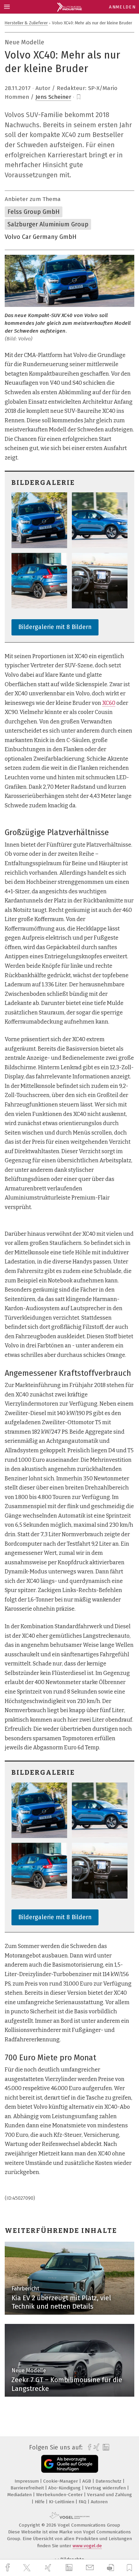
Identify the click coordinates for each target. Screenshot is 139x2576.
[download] (110, 2568)
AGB (87, 2481)
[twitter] (28, 2568)
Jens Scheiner (53, 97)
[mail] (91, 2568)
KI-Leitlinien (62, 2502)
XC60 (109, 703)
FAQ (83, 2502)
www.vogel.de (87, 2546)
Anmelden (122, 7)
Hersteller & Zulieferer (26, 23)
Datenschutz (109, 2481)
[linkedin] (70, 2568)
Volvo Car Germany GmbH (41, 237)
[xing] (49, 2568)
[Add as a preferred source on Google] (70, 2464)
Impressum (27, 2481)
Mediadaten (20, 2495)
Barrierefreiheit (28, 2488)
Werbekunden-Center (60, 2495)
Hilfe (40, 2502)
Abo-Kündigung (65, 2488)
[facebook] (8, 2568)
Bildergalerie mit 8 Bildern (55, 627)
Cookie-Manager (61, 2481)
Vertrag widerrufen (106, 2488)
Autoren (99, 2502)
